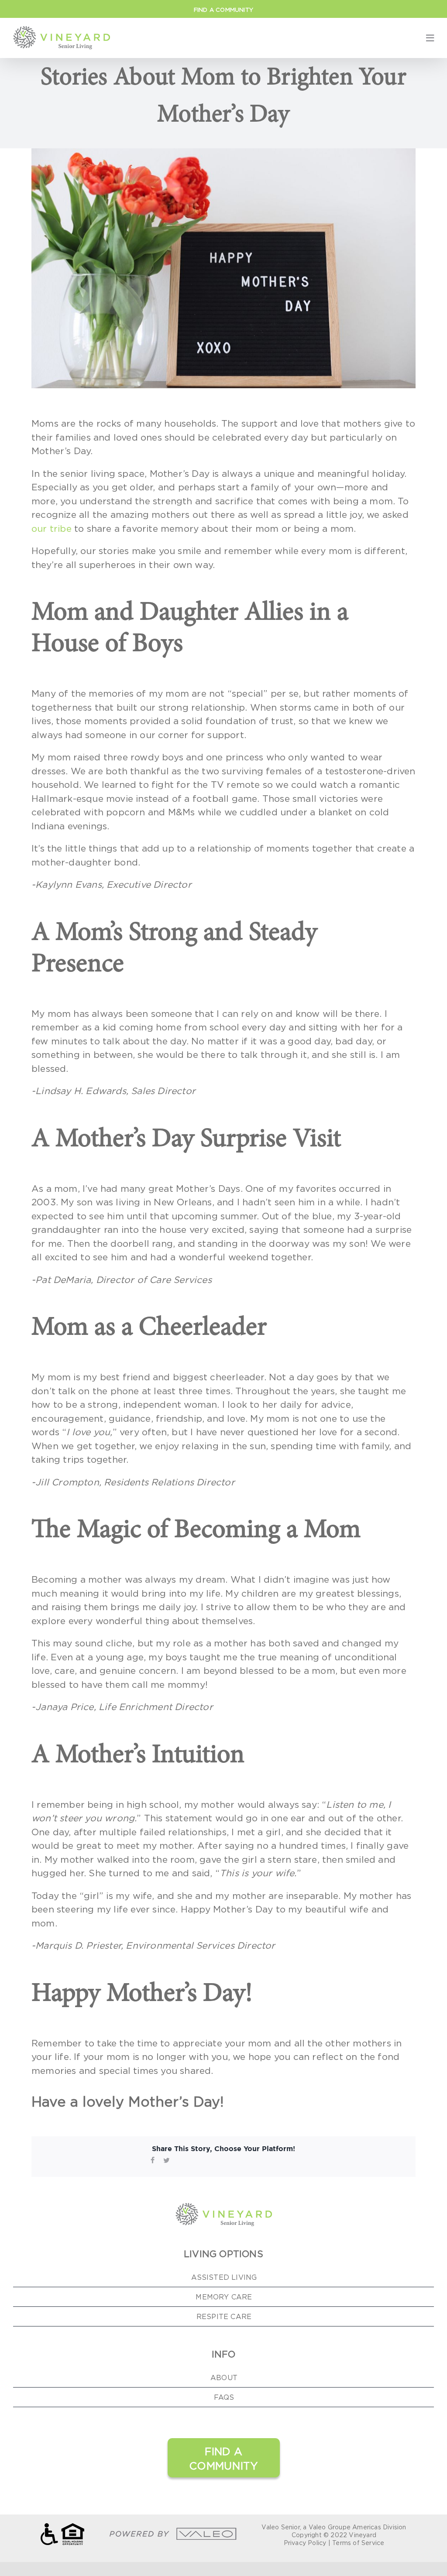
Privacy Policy (305, 2543)
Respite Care (224, 2316)
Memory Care (224, 2297)
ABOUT (224, 2378)
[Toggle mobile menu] (430, 38)
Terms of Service (358, 2543)
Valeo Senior (280, 2527)
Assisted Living (224, 2277)
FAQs (224, 2397)
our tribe (52, 529)
